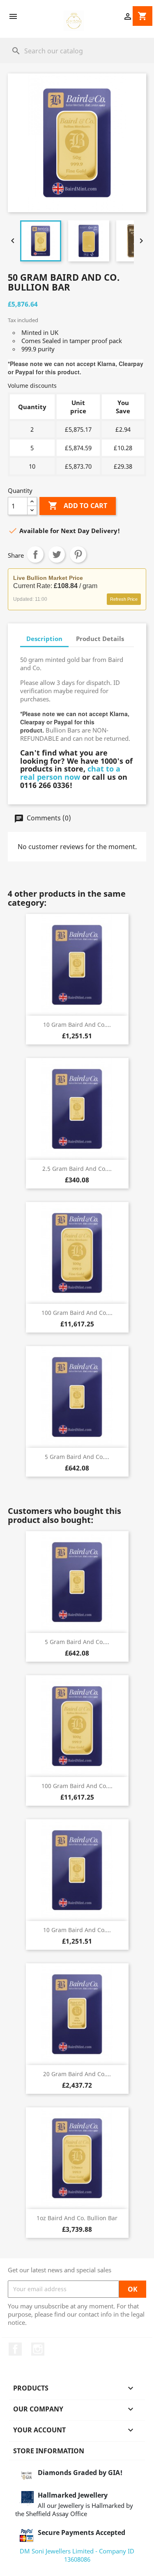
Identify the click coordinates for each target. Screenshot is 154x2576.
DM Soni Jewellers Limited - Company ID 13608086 (77, 2555)
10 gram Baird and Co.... (77, 1025)
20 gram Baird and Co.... (77, 2074)
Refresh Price (124, 599)
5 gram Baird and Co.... (77, 1457)
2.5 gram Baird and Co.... (77, 1169)
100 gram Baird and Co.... (77, 1313)
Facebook (15, 2349)
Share (35, 554)
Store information (49, 2451)
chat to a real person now (70, 773)
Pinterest (78, 554)
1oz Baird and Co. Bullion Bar (77, 2218)
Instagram (38, 2349)
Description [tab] (44, 639)
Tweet (57, 554)
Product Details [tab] (100, 639)
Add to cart (78, 506)
